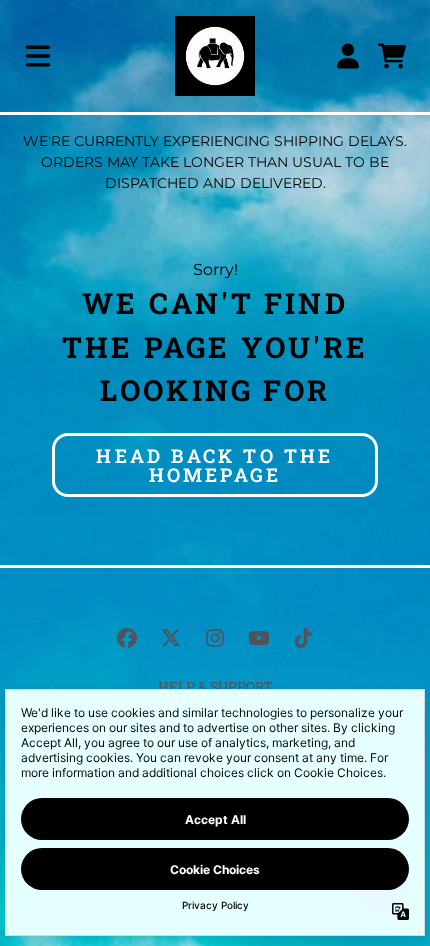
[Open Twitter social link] (171, 638)
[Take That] (215, 56)
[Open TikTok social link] (303, 638)
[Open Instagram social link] (215, 638)
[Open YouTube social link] (259, 638)
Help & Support (215, 686)
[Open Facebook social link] (127, 638)
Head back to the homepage (214, 465)
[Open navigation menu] (38, 56)
